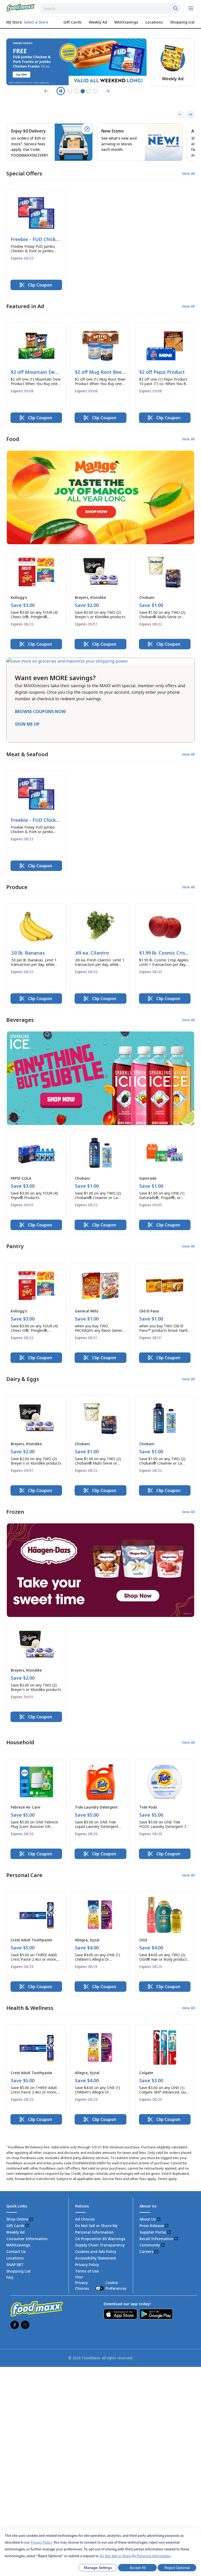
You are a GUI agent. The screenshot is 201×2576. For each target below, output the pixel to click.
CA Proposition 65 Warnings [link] (100, 2239)
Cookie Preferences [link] (116, 2285)
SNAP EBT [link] (15, 2265)
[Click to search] (176, 8)
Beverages (20, 1020)
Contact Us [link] (16, 2251)
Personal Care (24, 1875)
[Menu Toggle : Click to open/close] (190, 8)
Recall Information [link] (156, 2239)
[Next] (191, 114)
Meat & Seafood (27, 754)
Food (13, 439)
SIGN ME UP (27, 724)
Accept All (138, 2568)
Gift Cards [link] (15, 2226)
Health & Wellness (30, 2008)
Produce (17, 887)
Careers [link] (146, 2251)
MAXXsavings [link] (18, 2245)
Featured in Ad (25, 306)
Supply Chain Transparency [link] (100, 2245)
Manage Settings (98, 2568)
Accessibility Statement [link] (96, 2258)
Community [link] (150, 2245)
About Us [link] (148, 2219)
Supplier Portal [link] (153, 2232)
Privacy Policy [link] (87, 2265)
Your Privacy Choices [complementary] (101, 2282)
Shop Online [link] (17, 2219)
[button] (36, 242)
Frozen (15, 1512)
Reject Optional (177, 2568)
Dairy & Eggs (23, 1379)
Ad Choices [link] (85, 2219)
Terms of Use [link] (87, 2271)
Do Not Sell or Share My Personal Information (135, 2556)
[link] (21, 8)
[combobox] (110, 8)
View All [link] (188, 174)
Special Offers (24, 173)
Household (20, 1742)
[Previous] (180, 114)
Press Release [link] (152, 2226)
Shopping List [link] (18, 2271)
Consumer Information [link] (27, 2239)
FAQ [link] (10, 2277)
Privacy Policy (41, 2542)
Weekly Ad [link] (15, 2232)
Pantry (15, 1246)
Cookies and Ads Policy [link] (96, 2251)
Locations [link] (15, 2258)
